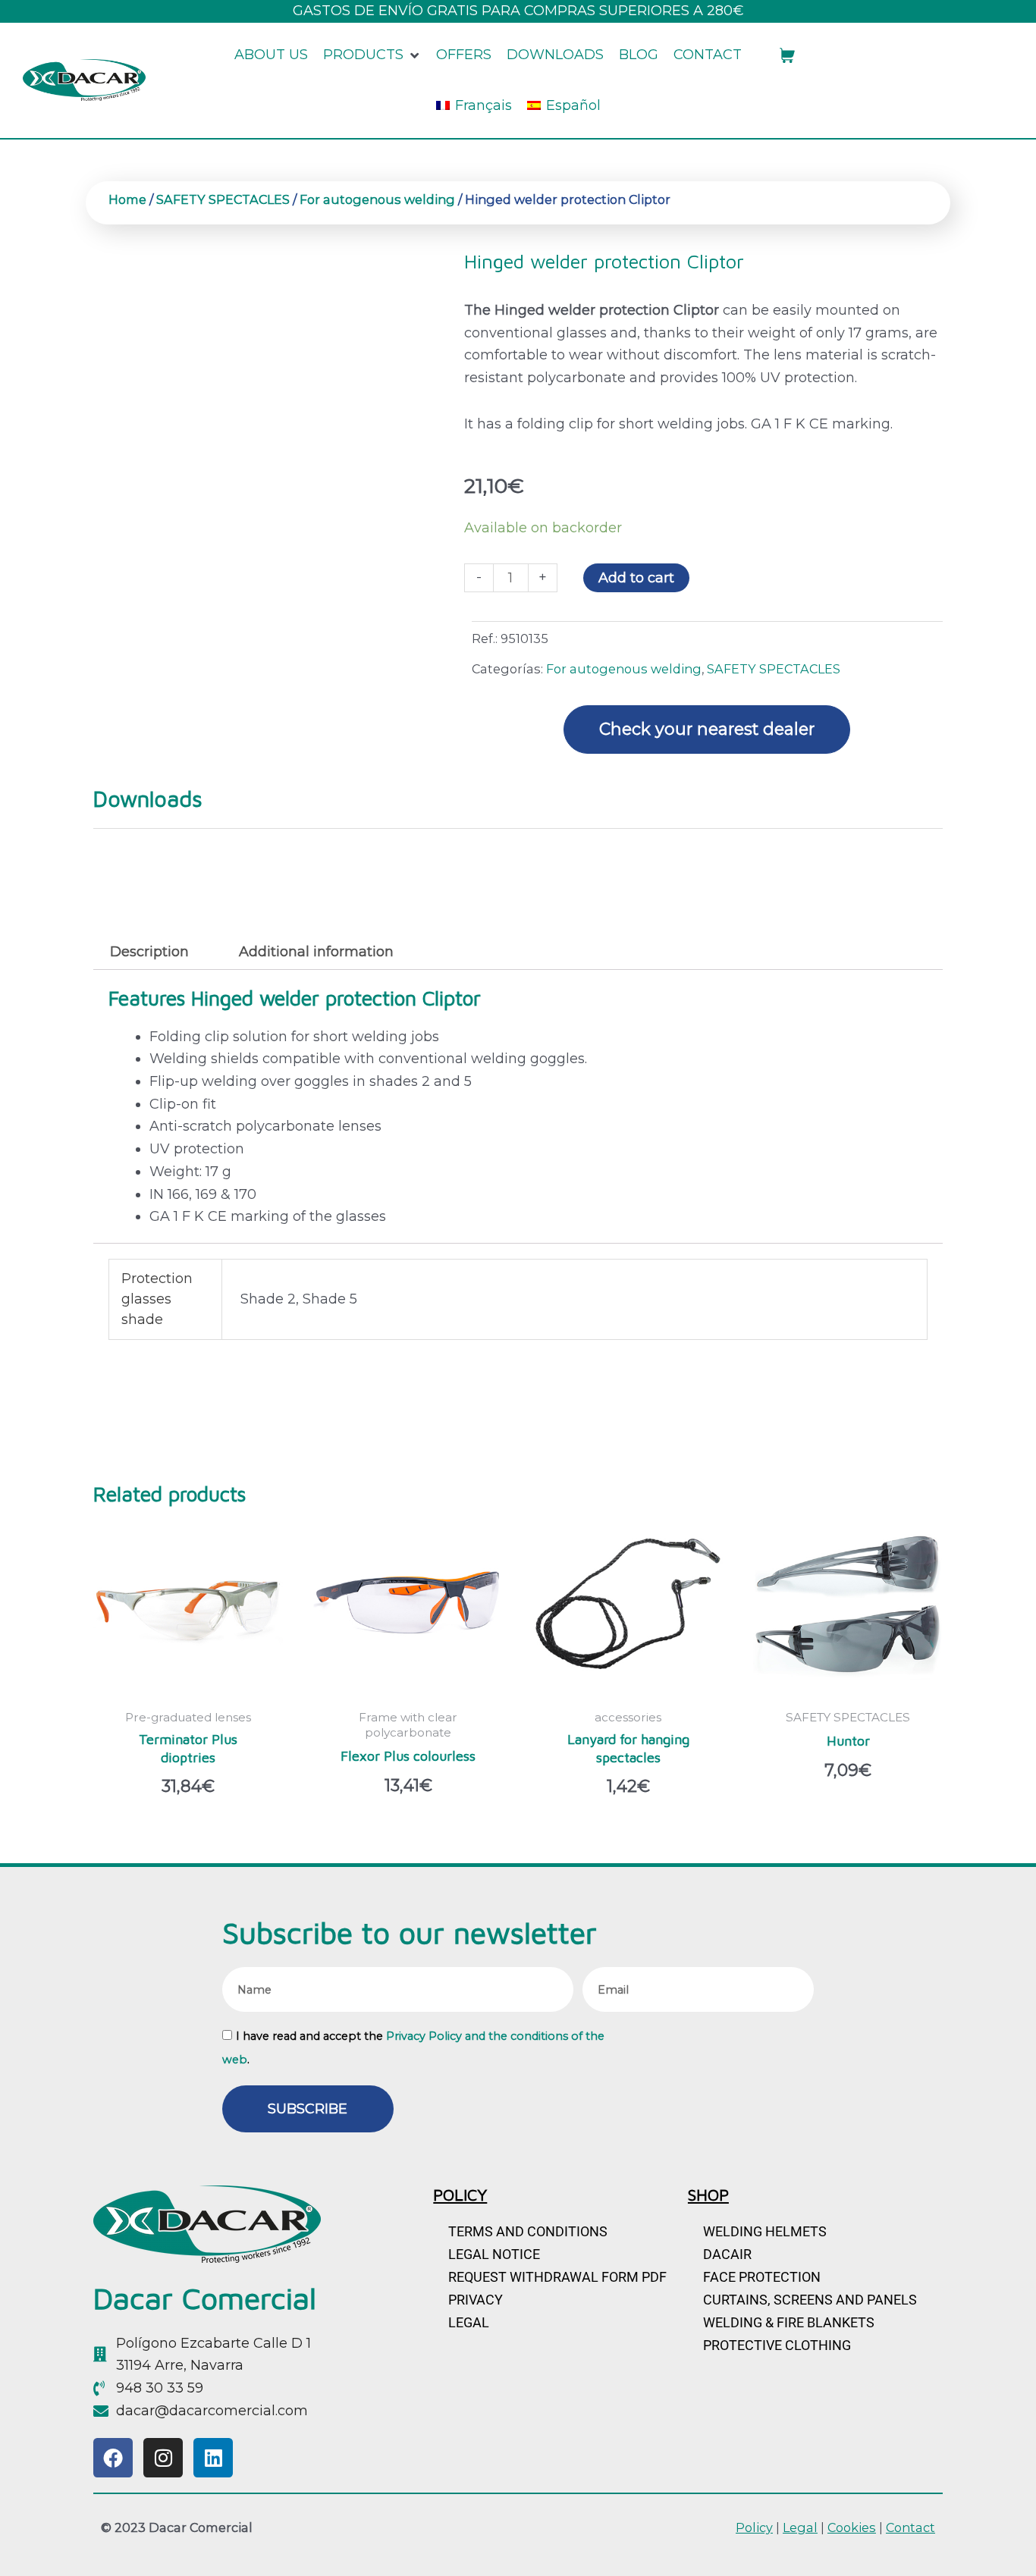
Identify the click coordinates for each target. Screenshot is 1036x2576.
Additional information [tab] (316, 952)
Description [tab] (149, 952)
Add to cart (636, 578)
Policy (754, 2527)
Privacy (476, 2300)
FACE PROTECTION (762, 2277)
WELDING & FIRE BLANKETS (789, 2322)
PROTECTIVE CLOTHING (777, 2345)
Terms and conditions (528, 2231)
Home (127, 199)
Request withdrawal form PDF (557, 2277)
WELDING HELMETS (765, 2231)
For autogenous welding (377, 199)
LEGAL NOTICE (494, 2254)
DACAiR (727, 2254)
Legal (469, 2322)
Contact (910, 2527)
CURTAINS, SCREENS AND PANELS (810, 2300)
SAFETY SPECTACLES (223, 199)
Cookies (852, 2527)
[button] (372, 55)
